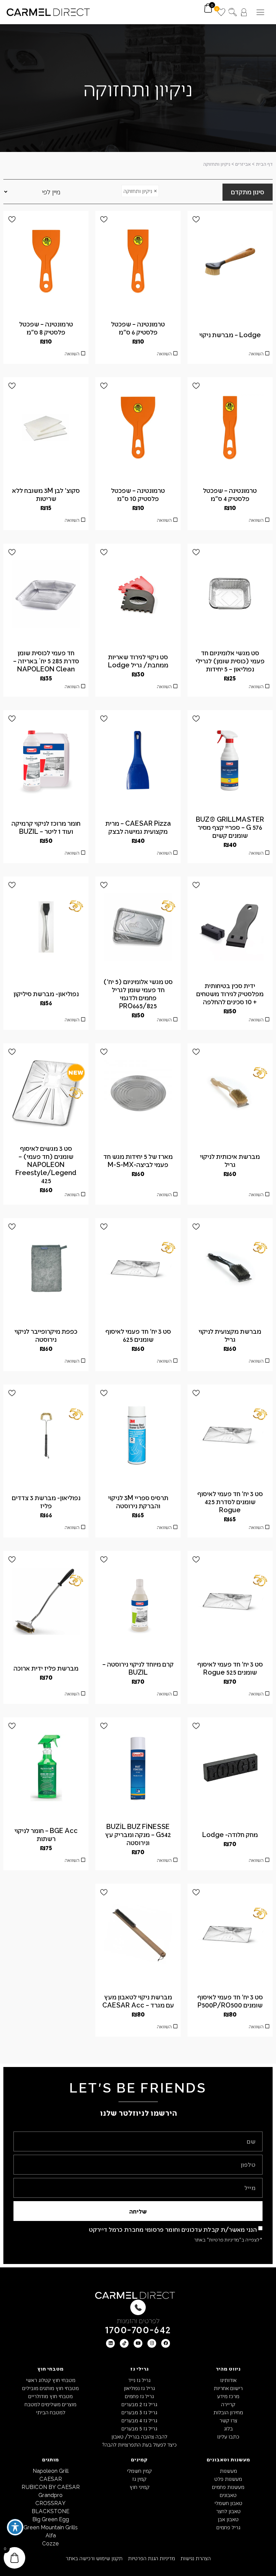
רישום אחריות (228, 2388)
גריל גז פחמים (139, 2396)
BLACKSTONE (50, 2511)
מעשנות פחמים (228, 2487)
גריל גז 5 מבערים (139, 2428)
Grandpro (50, 2495)
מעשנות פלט (228, 2479)
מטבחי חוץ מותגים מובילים (50, 2388)
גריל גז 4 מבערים (139, 2420)
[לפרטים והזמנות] (138, 2307)
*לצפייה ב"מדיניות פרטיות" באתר (228, 2239)
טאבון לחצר (228, 2511)
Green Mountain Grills (51, 2527)
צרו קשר (228, 2420)
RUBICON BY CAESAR (51, 2487)
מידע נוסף (230, 355)
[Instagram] (152, 2343)
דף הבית (264, 164)
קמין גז (139, 2479)
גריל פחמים (228, 2527)
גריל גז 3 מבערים (139, 2412)
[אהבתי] (196, 219)
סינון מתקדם (248, 192)
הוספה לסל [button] (46, 522)
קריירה (228, 2404)
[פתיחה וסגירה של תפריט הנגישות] (15, 2527)
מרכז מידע (228, 2396)
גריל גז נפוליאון (139, 2388)
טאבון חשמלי (228, 2503)
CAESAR (51, 2479)
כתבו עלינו (228, 2436)
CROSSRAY (50, 2503)
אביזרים (243, 164)
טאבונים (228, 2495)
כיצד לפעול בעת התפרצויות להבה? (139, 2444)
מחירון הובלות (228, 2412)
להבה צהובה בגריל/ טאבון (139, 2436)
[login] (244, 12)
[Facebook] (166, 2343)
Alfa (51, 2535)
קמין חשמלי (139, 2471)
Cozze (50, 2543)
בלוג (228, 2428)
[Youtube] (138, 2343)
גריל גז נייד (139, 2380)
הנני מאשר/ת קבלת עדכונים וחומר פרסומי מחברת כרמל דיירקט (173, 2229)
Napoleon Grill (51, 2471)
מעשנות (228, 2471)
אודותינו (228, 2380)
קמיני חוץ (140, 2487)
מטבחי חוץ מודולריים (50, 2396)
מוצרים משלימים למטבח (50, 2404)
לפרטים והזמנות (138, 2320)
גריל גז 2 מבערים (139, 2404)
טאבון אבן (228, 2519)
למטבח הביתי (51, 2412)
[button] (260, 12)
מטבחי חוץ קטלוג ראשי (51, 2380)
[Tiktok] (124, 2343)
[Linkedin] (110, 2343)
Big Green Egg (51, 2519)
